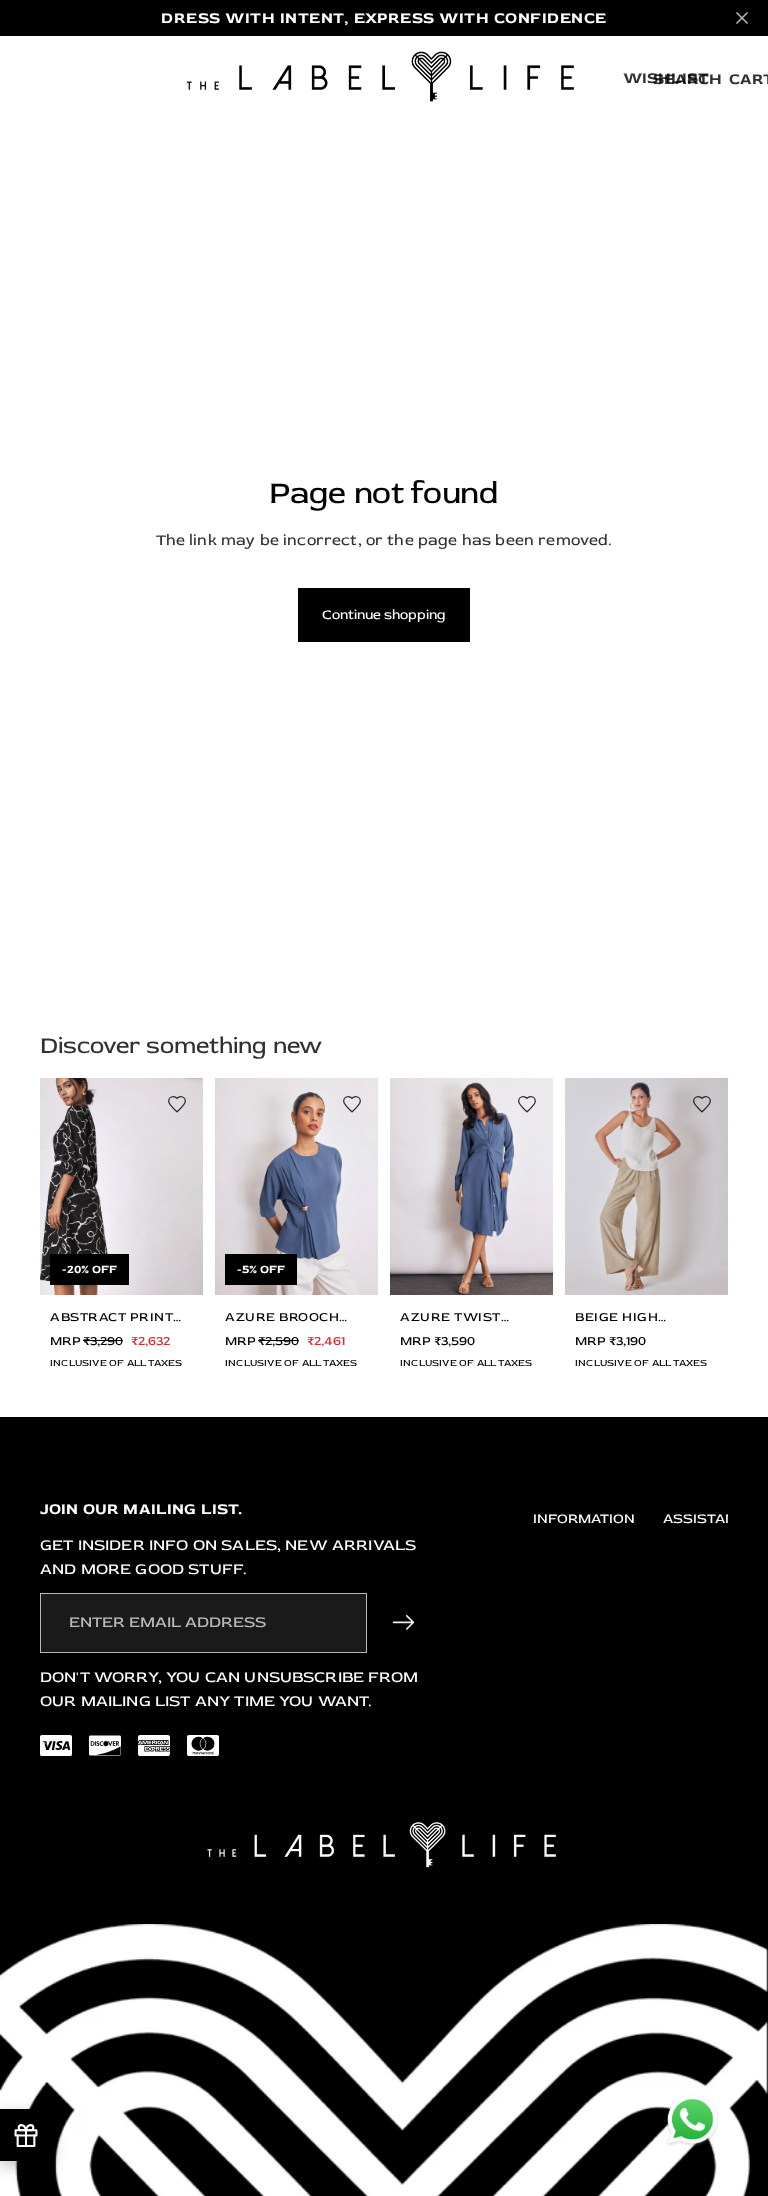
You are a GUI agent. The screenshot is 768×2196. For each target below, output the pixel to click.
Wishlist (666, 78)
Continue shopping (384, 614)
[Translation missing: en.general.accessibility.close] (742, 18)
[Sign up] (404, 1623)
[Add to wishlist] (177, 1104)
